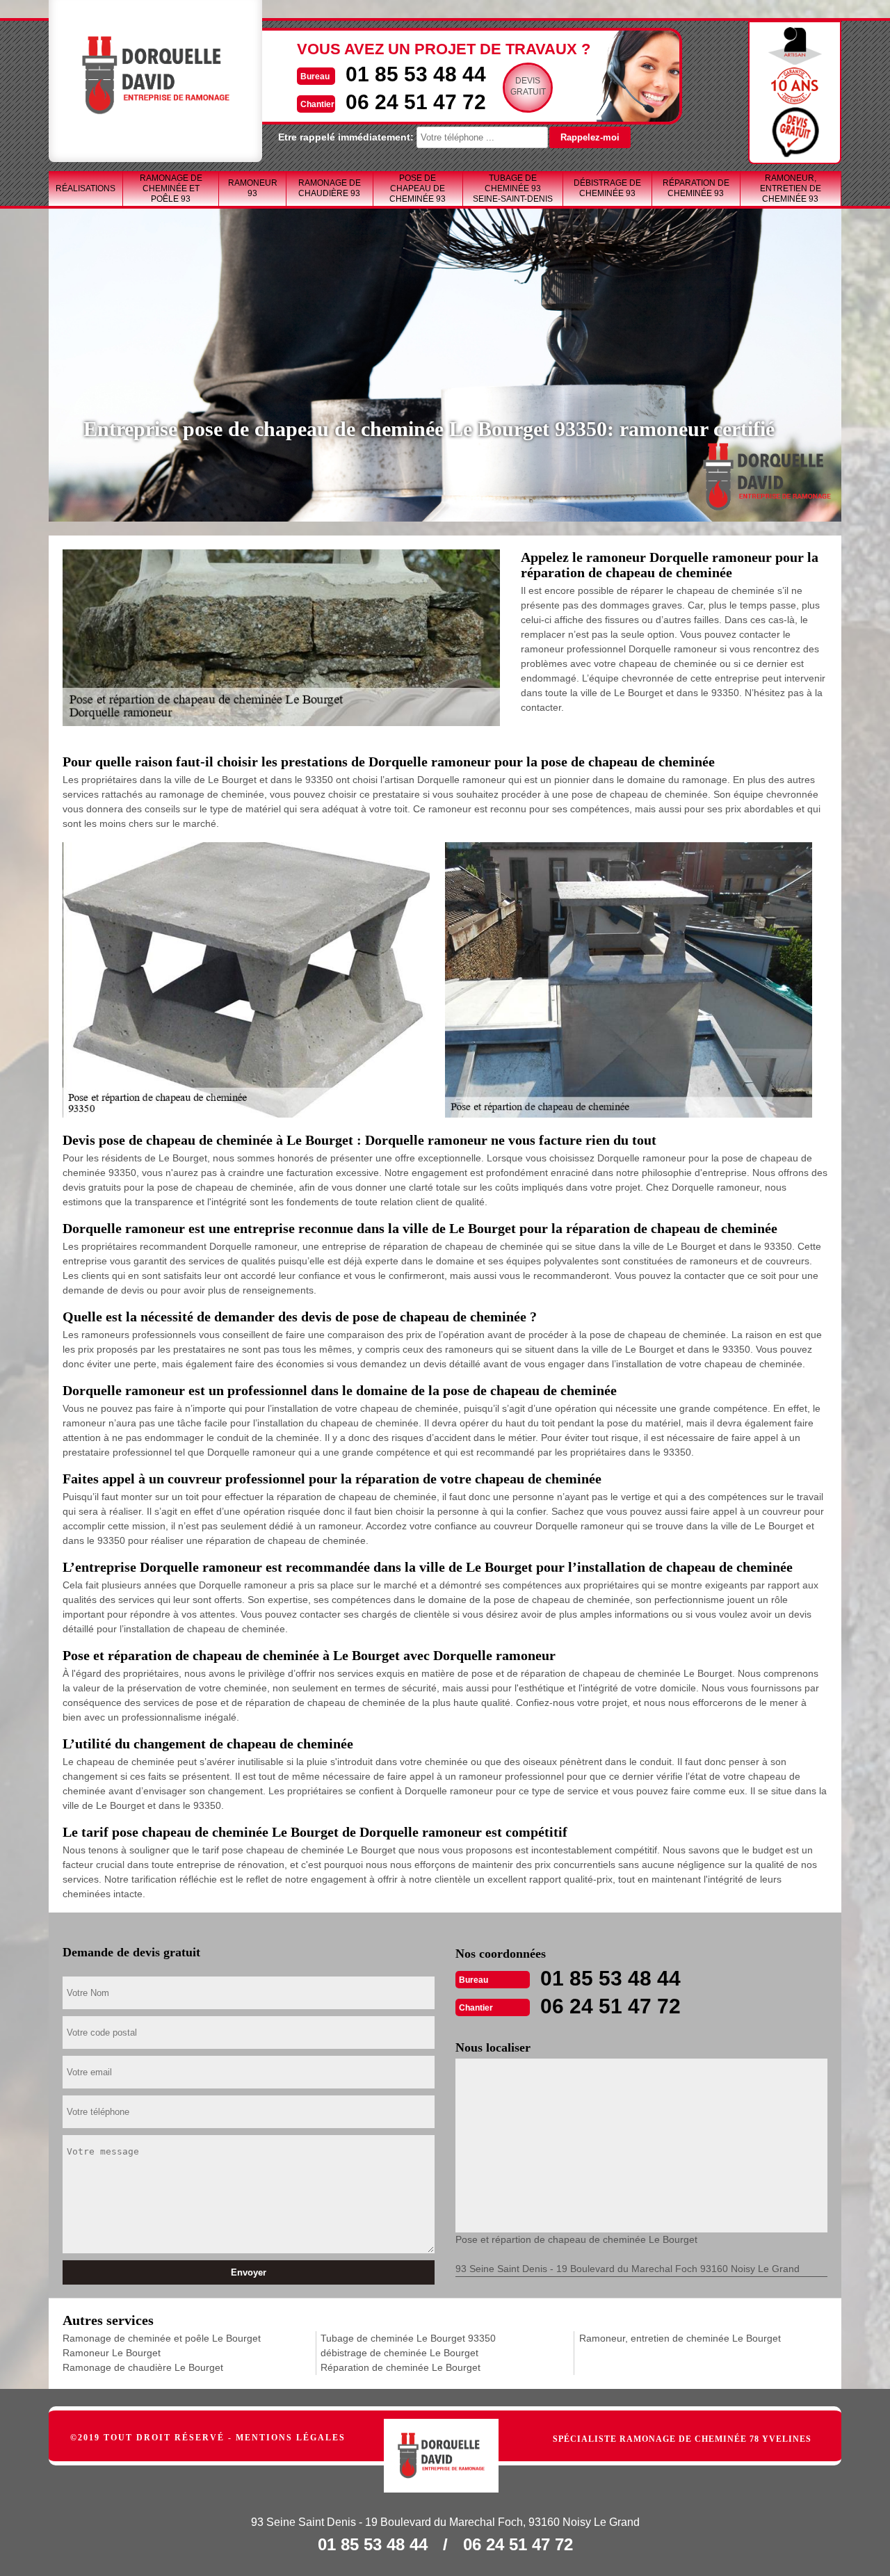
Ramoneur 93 (253, 188)
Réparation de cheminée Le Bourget (400, 2367)
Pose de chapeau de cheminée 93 (418, 188)
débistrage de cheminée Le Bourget (399, 2353)
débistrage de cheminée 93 (607, 188)
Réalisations (86, 188)
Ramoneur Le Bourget (112, 2353)
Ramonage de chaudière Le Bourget (143, 2367)
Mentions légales (291, 2438)
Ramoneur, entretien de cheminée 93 (791, 188)
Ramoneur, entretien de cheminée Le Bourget (680, 2338)
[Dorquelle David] (456, 2439)
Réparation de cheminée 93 (696, 188)
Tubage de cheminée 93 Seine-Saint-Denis (513, 188)
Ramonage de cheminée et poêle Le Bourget (162, 2338)
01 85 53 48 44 (416, 74)
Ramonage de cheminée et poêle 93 (171, 188)
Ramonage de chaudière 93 (330, 188)
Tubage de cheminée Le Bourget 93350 (408, 2338)
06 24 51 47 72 (416, 102)
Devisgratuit (528, 86)
